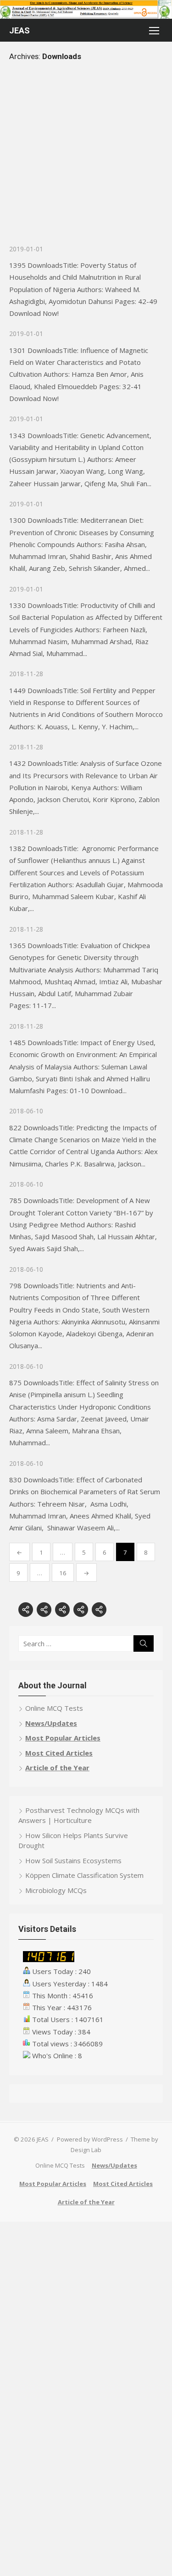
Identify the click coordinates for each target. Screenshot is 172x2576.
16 (63, 1573)
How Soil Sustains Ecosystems (73, 1860)
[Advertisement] (86, 158)
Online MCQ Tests (54, 1708)
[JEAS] (86, 9)
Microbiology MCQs (56, 1890)
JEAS (19, 30)
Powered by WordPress (90, 2139)
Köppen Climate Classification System (84, 1875)
